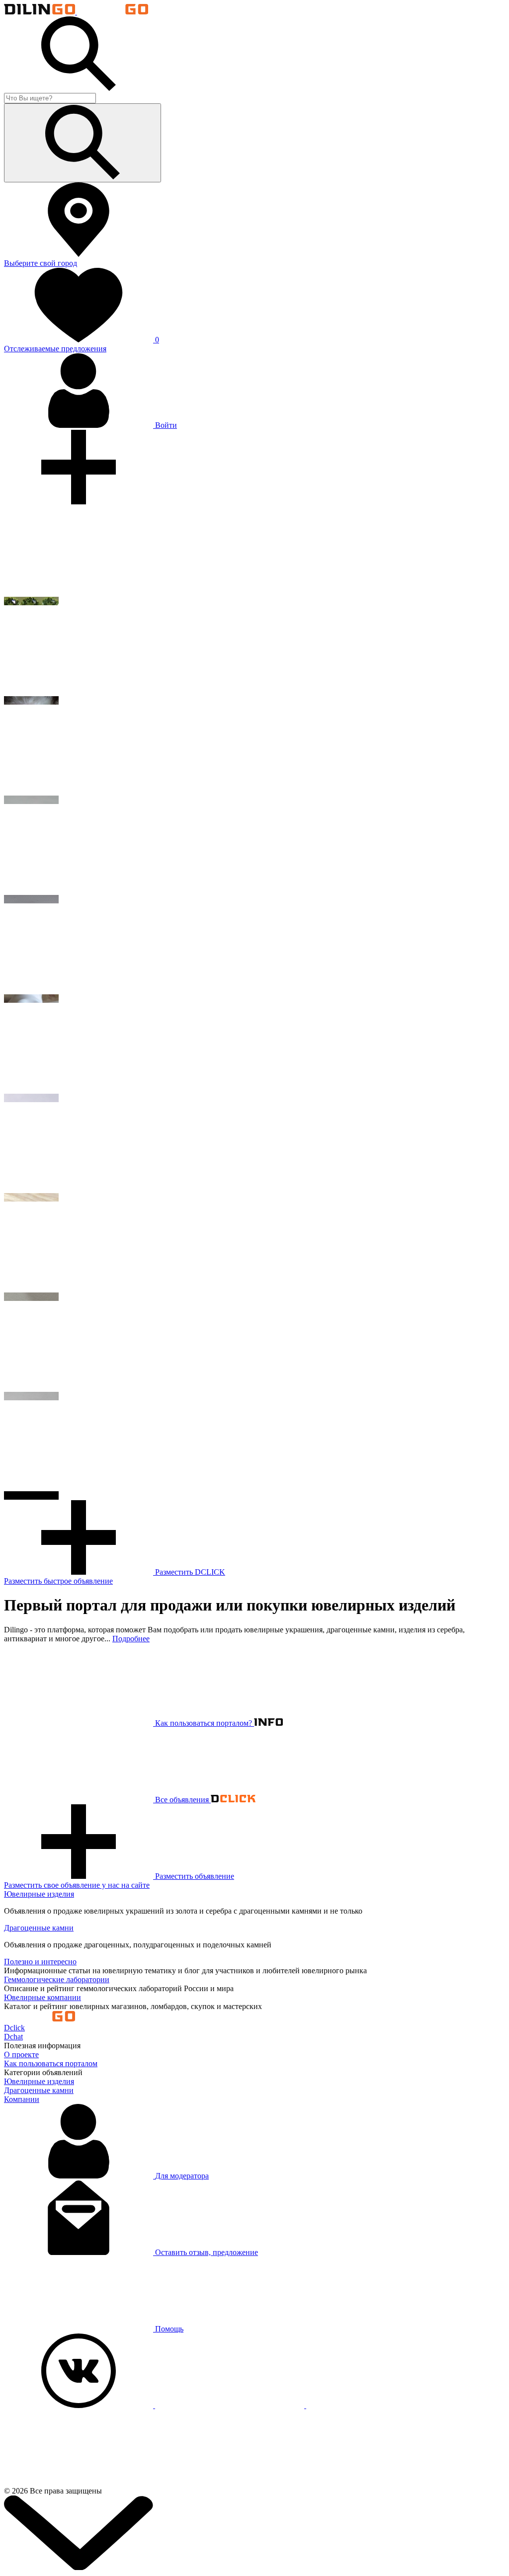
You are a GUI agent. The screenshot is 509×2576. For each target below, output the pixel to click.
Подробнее (131, 1639)
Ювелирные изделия (39, 1894)
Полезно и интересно (40, 1962)
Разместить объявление (119, 1881)
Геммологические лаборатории (57, 1979)
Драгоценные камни (39, 1928)
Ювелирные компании (42, 1997)
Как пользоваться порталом (51, 2063)
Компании (22, 2099)
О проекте (21, 2054)
